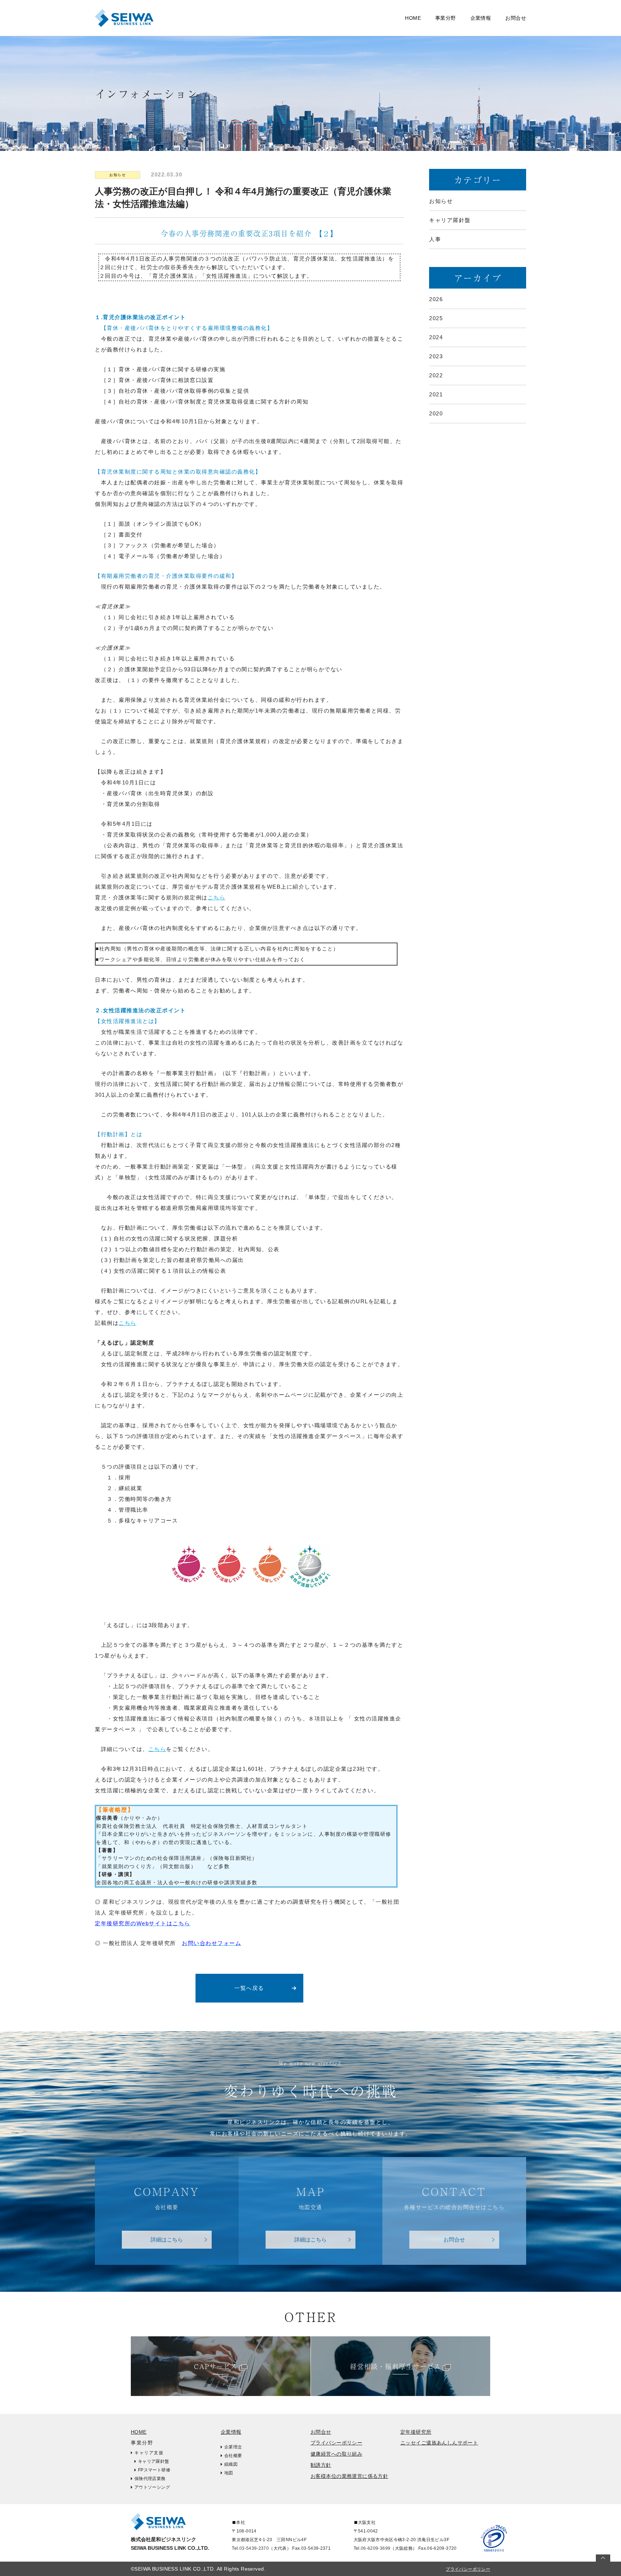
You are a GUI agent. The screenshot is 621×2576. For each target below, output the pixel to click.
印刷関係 (210, 34)
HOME (413, 18)
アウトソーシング (152, 2487)
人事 (435, 239)
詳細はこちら (167, 2239)
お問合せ (516, 18)
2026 (436, 299)
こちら (217, 897)
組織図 (231, 2464)
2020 (436, 413)
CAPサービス (216, 2366)
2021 (436, 394)
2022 (436, 375)
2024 (436, 337)
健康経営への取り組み (336, 2454)
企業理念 (233, 2447)
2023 (436, 356)
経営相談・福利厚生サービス (395, 2366)
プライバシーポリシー (336, 2443)
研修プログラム (48, 18)
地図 (229, 2473)
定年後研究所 (416, 2432)
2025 (436, 318)
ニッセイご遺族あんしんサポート (439, 2443)
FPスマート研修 (154, 2470)
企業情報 (231, 2432)
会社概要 (233, 2456)
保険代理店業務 (150, 2479)
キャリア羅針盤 (48, 34)
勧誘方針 (321, 2465)
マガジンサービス (221, 18)
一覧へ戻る (249, 1988)
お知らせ (118, 175)
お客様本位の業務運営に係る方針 (349, 2476)
